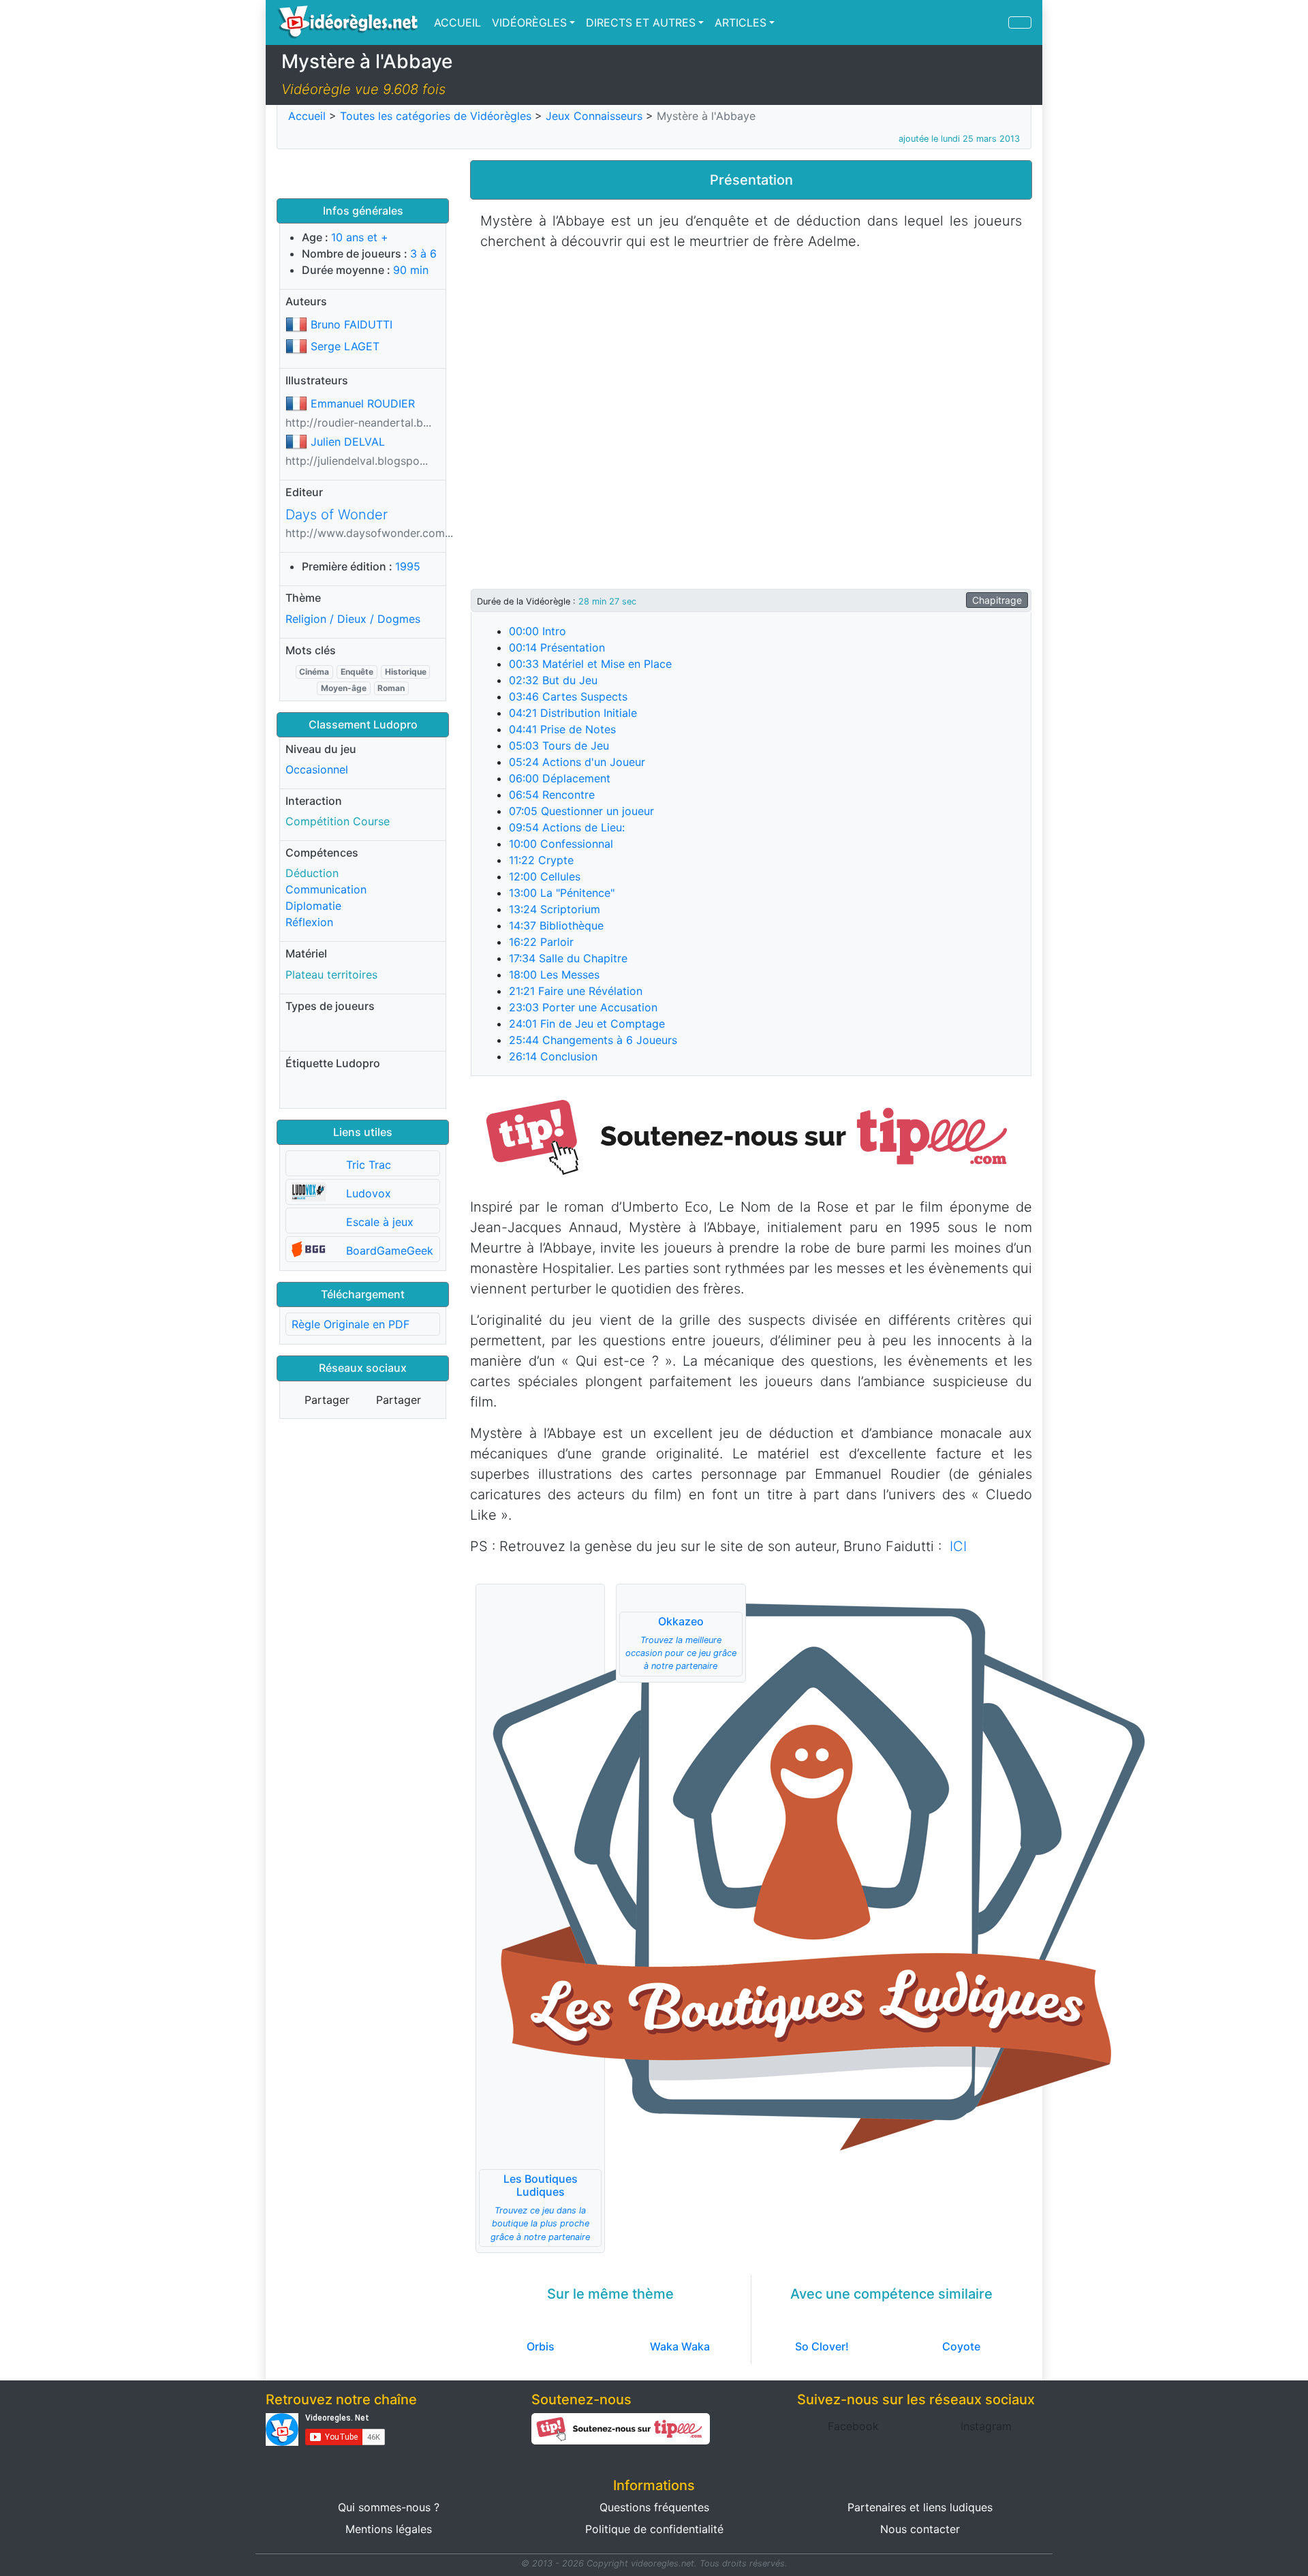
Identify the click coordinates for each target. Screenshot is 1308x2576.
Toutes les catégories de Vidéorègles (436, 116)
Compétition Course (338, 821)
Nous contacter (920, 2529)
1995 (408, 566)
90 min (411, 270)
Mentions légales (389, 2529)
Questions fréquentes (654, 2507)
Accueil (307, 116)
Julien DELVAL (348, 442)
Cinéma (314, 672)
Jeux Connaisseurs (594, 116)
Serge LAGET (345, 346)
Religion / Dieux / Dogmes (353, 619)
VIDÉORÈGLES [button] (529, 22)
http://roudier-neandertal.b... (358, 423)
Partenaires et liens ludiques (920, 2507)
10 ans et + (360, 237)
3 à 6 (423, 254)
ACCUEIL (457, 22)
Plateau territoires (331, 975)
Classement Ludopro (363, 724)
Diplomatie (313, 906)
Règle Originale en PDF (351, 1324)
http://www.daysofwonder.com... (369, 533)
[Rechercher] (1020, 22)
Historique (406, 672)
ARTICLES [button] (741, 22)
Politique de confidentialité (654, 2529)
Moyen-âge (344, 688)
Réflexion (309, 922)
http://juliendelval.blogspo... (357, 461)
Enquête (357, 672)
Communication (326, 889)
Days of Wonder (337, 515)
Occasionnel (317, 769)
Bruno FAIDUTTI (352, 324)
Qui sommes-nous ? (389, 2507)
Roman (391, 688)
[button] (751, 1135)
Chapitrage (997, 600)
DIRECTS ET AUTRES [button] (641, 22)
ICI (958, 1546)
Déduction (312, 873)
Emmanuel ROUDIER (363, 403)
